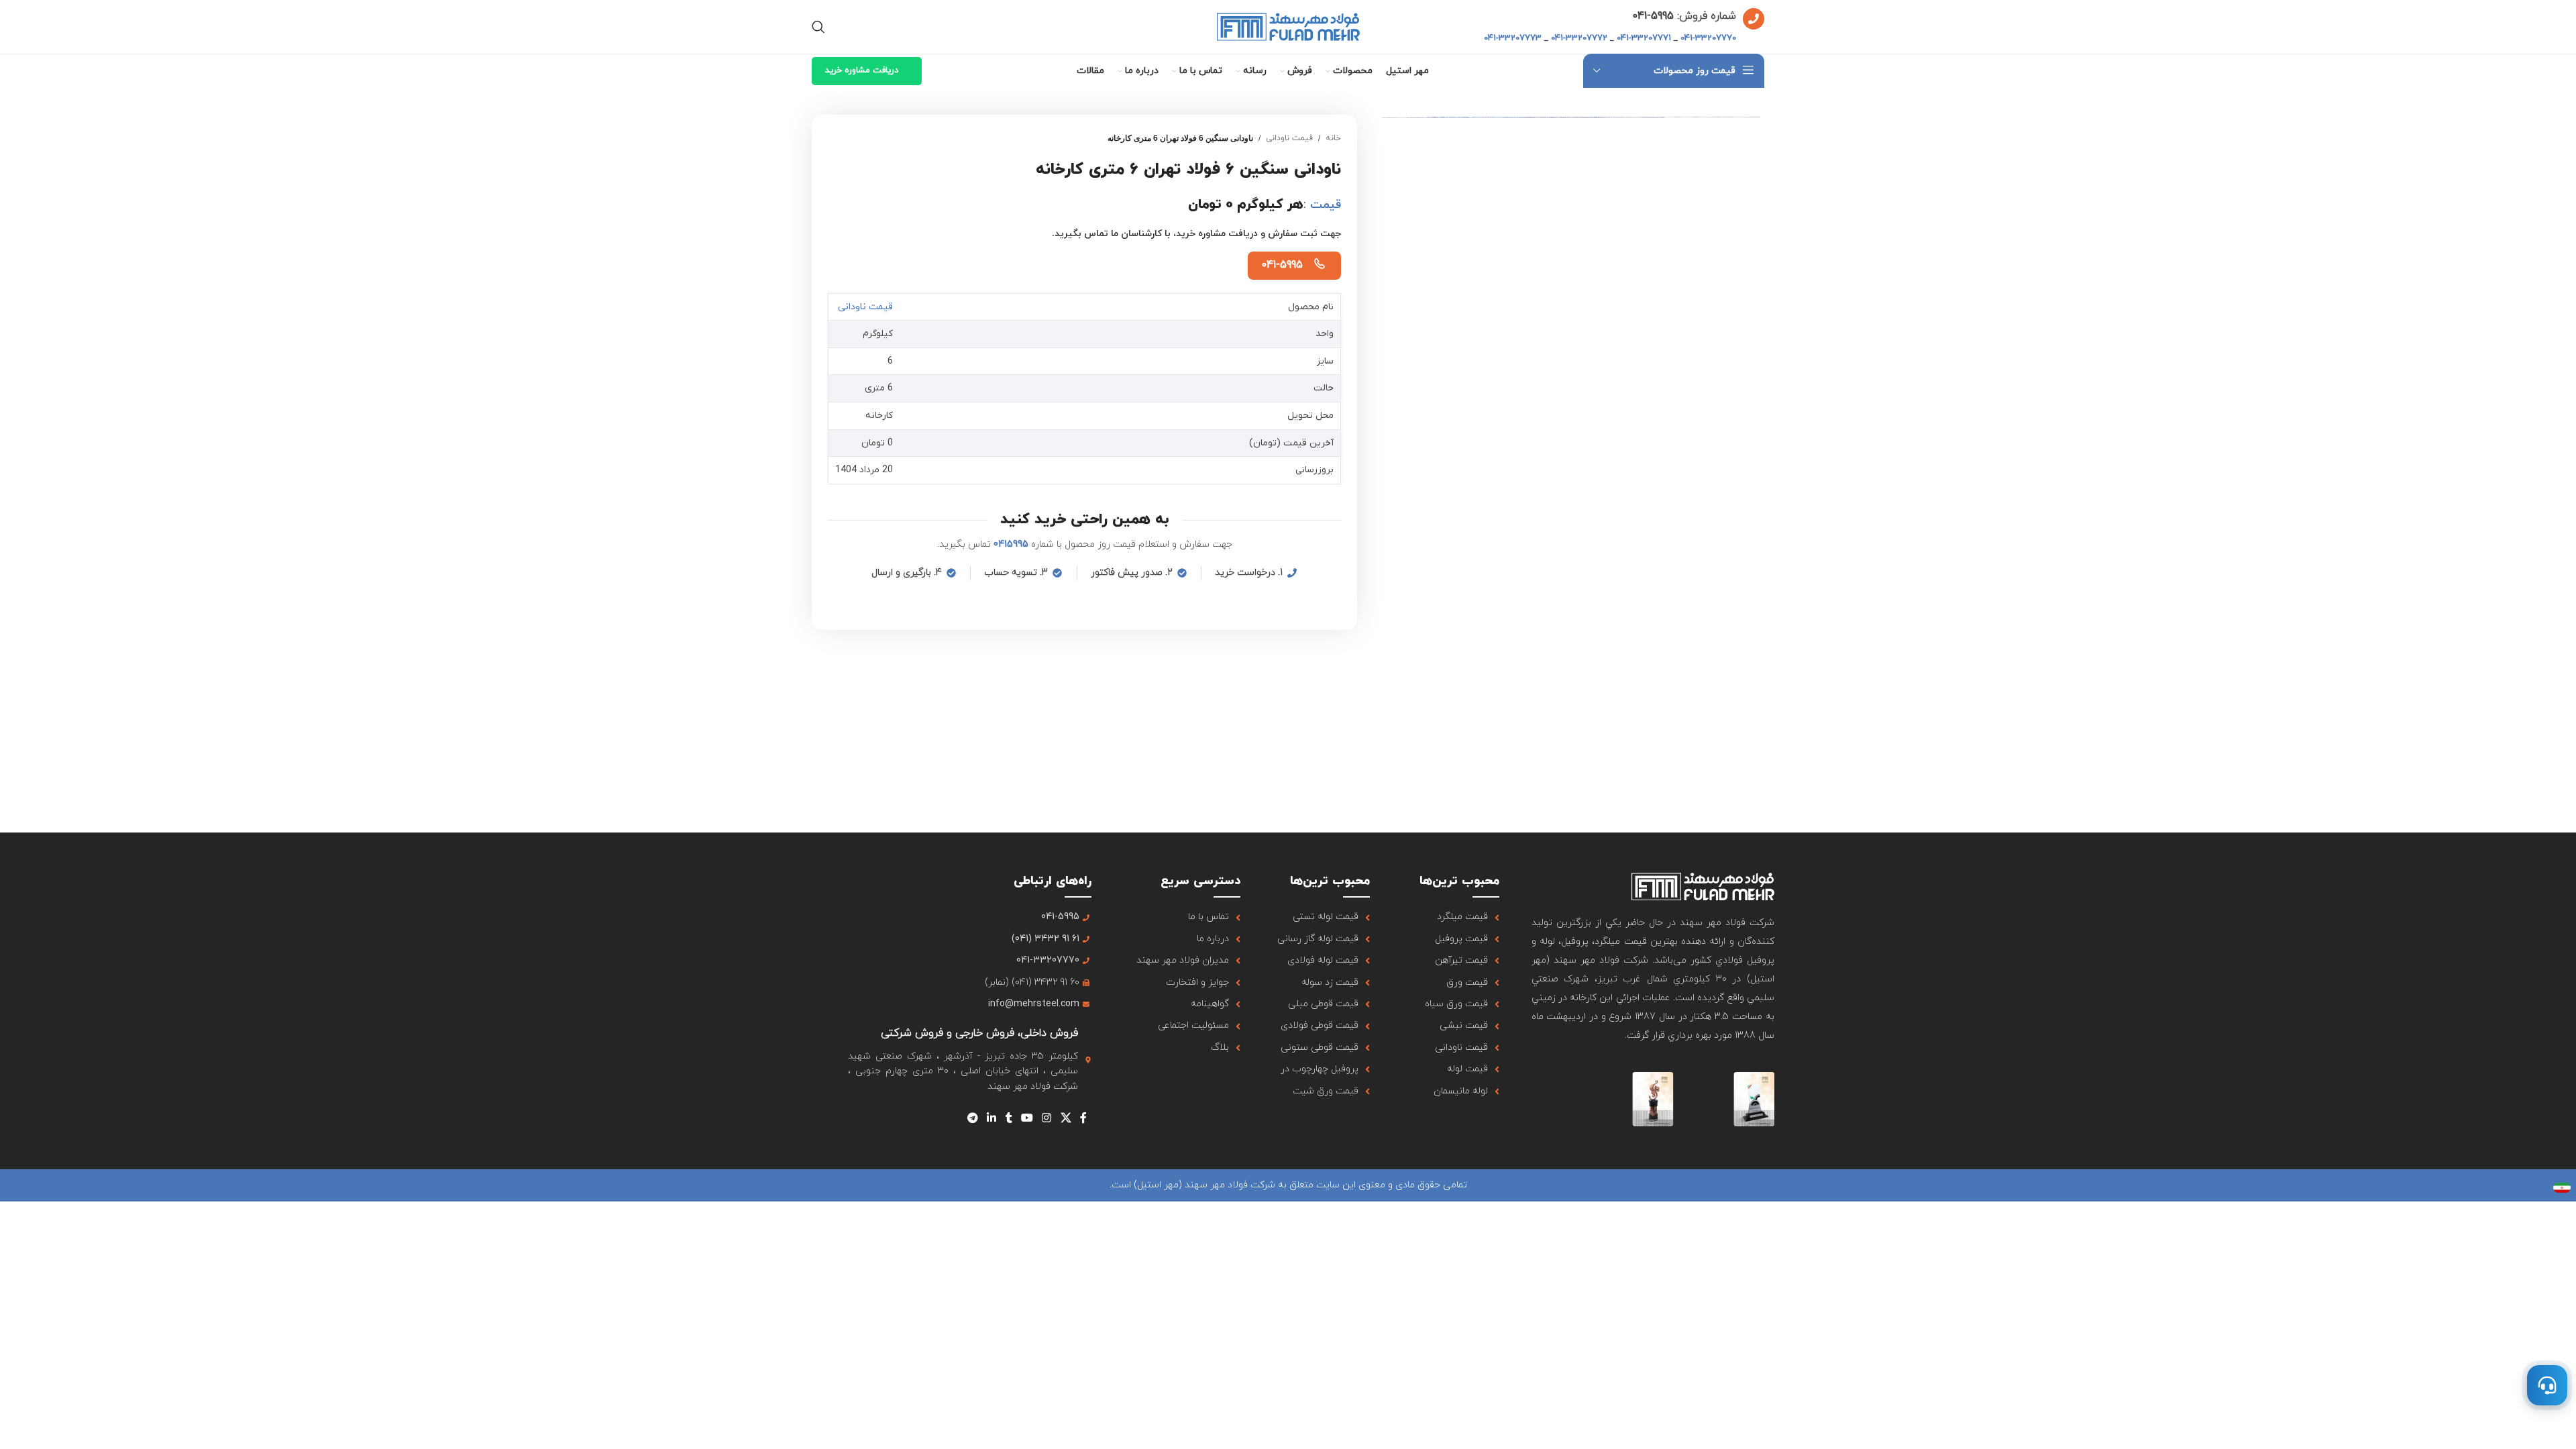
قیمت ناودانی (1289, 138)
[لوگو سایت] (1288, 26)
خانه (1333, 138)
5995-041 (1653, 16)
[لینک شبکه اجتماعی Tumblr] (1009, 1118)
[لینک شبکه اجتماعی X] (1066, 1118)
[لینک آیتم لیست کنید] (1451, 917)
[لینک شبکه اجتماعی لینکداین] (992, 1118)
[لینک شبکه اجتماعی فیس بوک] (1083, 1118)
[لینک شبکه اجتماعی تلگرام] (972, 1118)
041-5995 (1282, 265)
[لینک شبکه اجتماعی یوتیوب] (1027, 1118)
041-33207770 (1708, 38)
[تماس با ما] (2547, 1385)
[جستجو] (818, 27)
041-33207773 (1513, 38)
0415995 (1011, 544)
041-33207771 (1644, 38)
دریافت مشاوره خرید (862, 70)
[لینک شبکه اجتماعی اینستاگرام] (1047, 1118)
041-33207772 (1579, 38)
